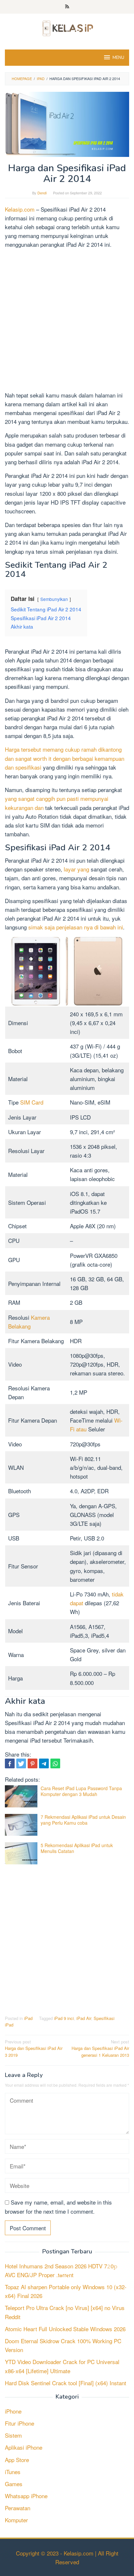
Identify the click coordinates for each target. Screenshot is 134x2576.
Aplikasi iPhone (24, 2447)
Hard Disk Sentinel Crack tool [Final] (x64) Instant (66, 2383)
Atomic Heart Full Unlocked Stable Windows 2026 (65, 2329)
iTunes (13, 2472)
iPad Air (84, 2018)
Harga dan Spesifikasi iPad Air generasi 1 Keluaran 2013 (100, 2048)
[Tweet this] (21, 1763)
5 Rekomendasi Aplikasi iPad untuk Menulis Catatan (77, 1848)
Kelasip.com (20, 209)
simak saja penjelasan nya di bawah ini (76, 927)
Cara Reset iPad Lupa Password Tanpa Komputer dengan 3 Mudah (81, 1791)
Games (14, 2484)
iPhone (13, 2411)
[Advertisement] (67, 321)
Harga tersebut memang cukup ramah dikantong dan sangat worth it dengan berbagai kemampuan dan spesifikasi (65, 758)
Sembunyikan (54, 599)
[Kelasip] (67, 27)
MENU (118, 58)
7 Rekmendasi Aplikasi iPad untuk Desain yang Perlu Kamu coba (83, 1820)
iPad (28, 2018)
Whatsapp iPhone (26, 2496)
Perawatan (18, 2508)
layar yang (76, 869)
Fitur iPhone (20, 2423)
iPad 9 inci (64, 2018)
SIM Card (32, 1102)
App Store (17, 2460)
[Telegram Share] (44, 1763)
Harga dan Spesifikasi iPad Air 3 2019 (34, 2048)
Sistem (13, 2435)
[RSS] (67, 7)
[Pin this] (33, 1763)
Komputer (16, 2520)
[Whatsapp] (55, 1763)
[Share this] (10, 1763)
